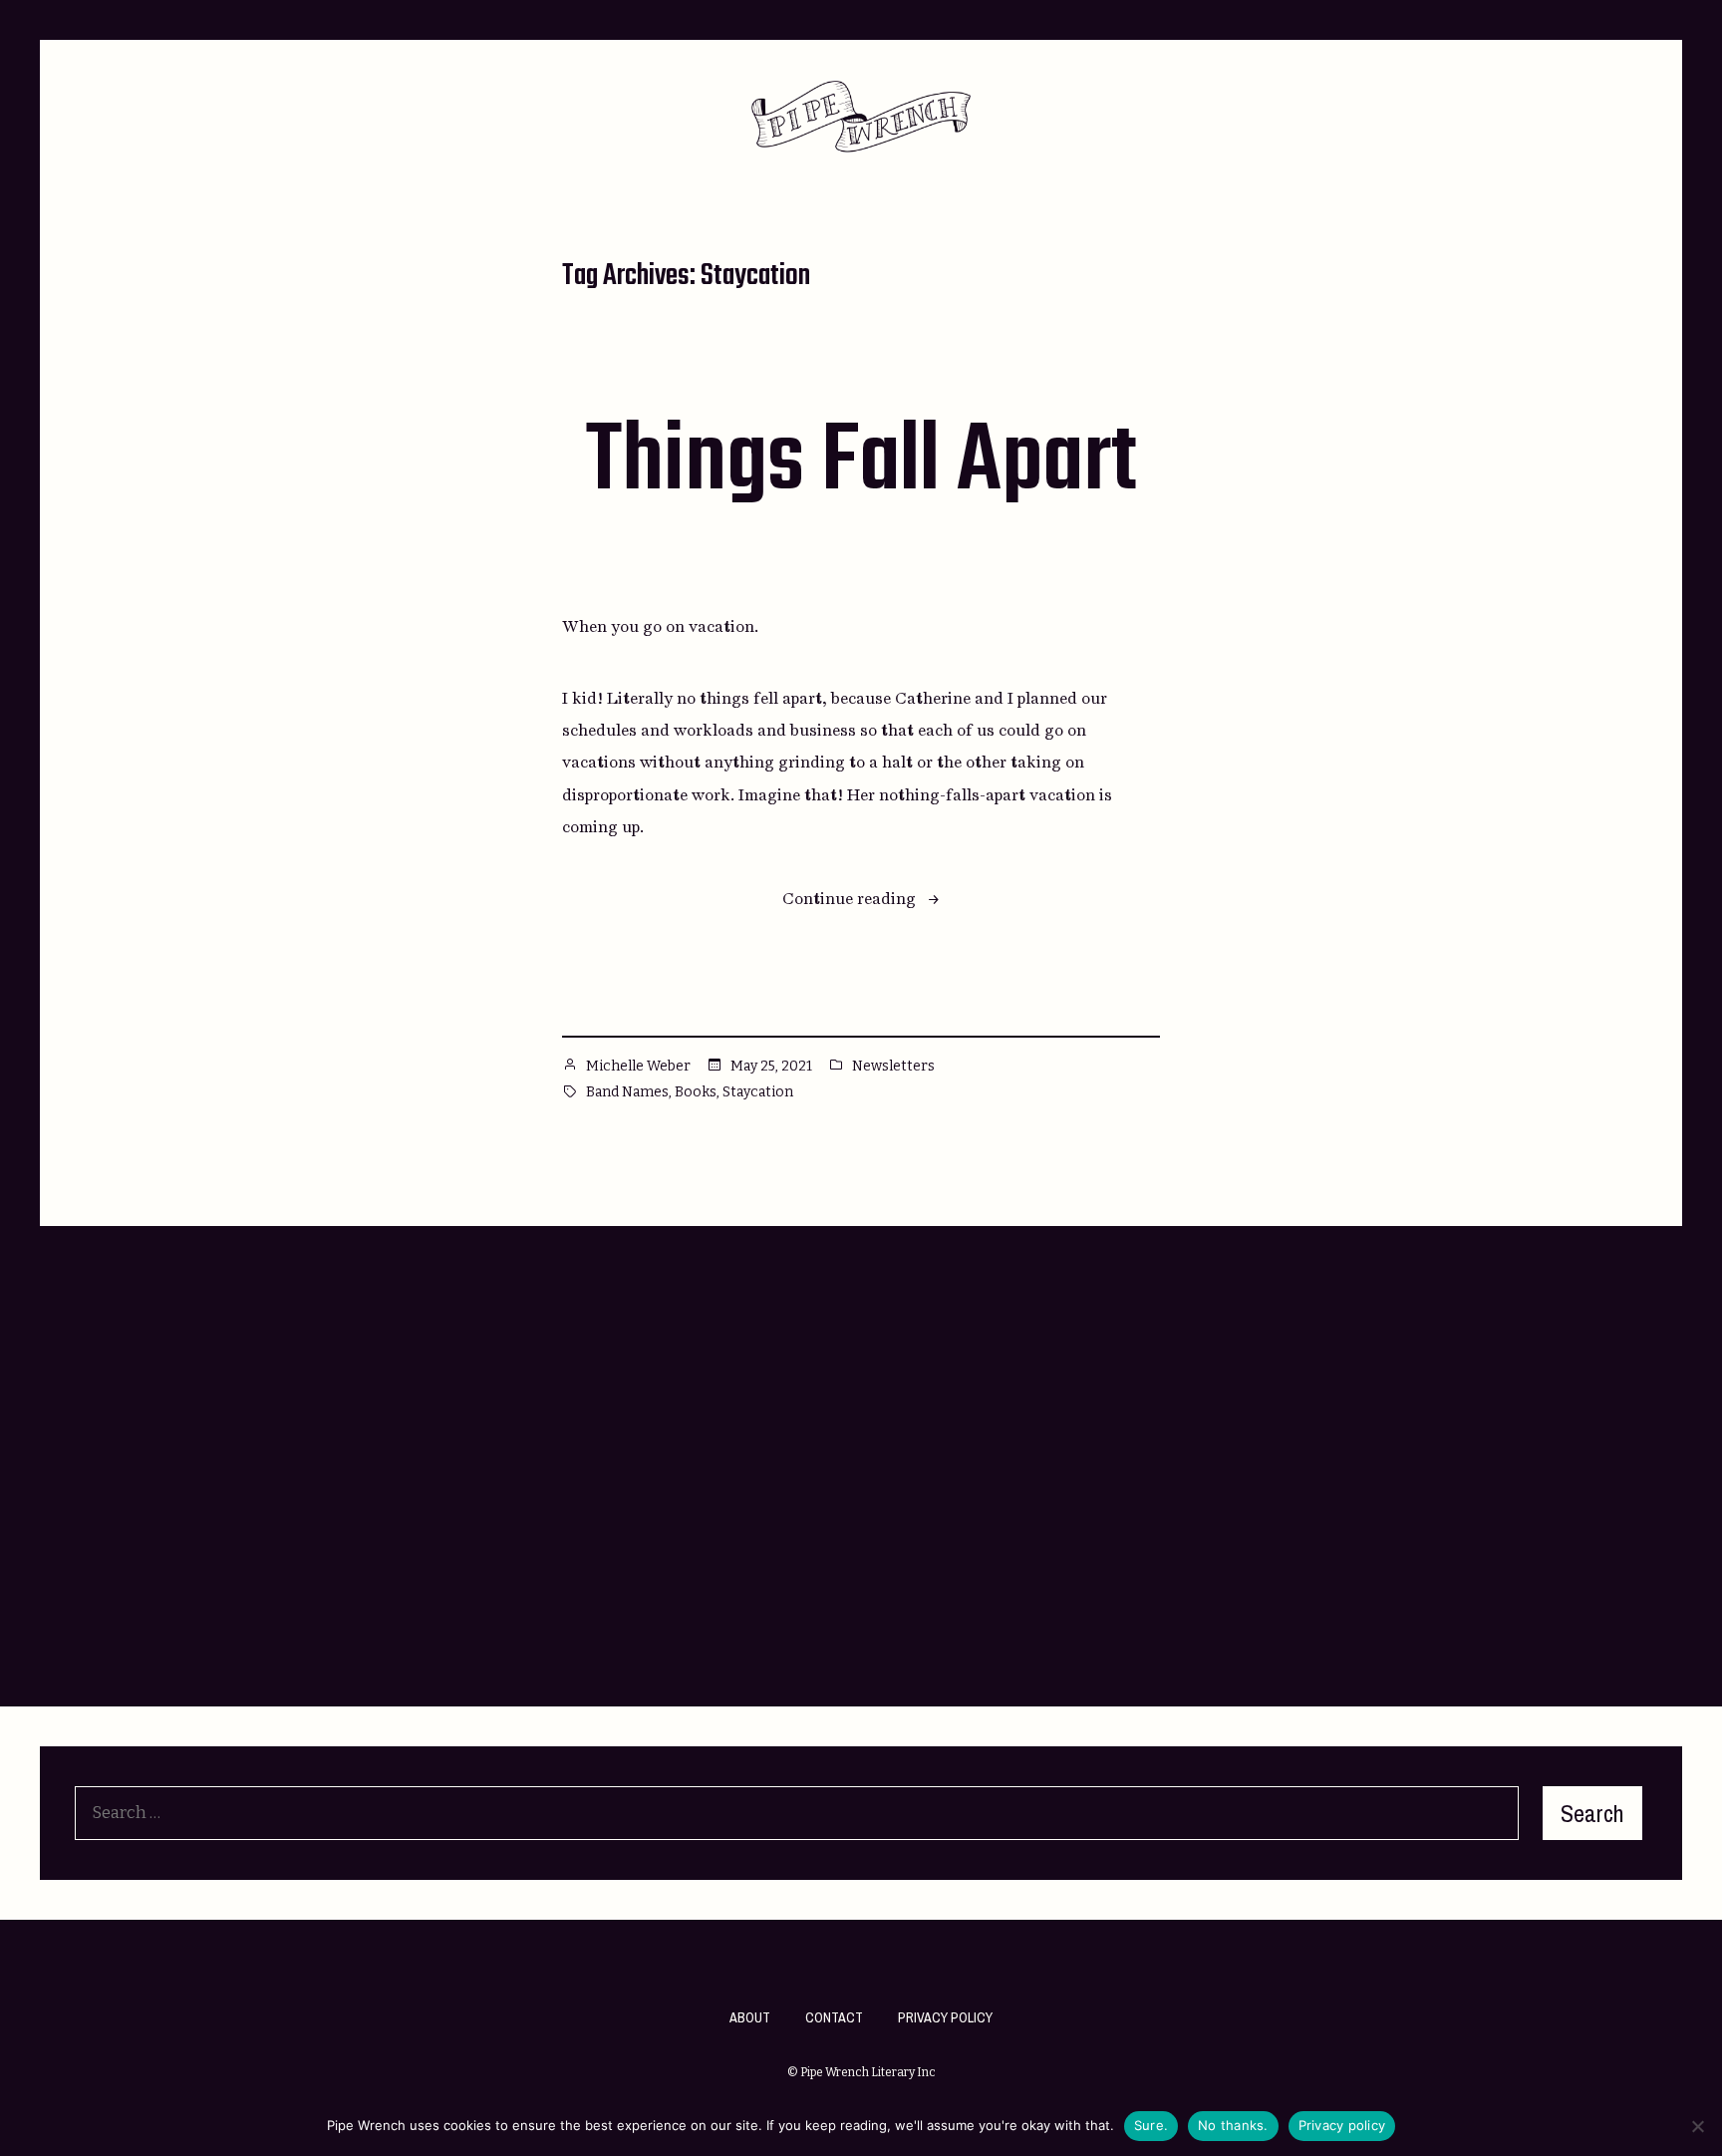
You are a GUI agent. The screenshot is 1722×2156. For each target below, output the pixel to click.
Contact (834, 2017)
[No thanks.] (1697, 2126)
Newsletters (893, 1066)
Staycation (758, 1092)
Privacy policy (1342, 2125)
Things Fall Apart (861, 463)
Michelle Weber (638, 1066)
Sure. (1151, 2125)
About (750, 2017)
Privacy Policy (945, 2017)
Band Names (627, 1092)
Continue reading (861, 901)
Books (696, 1092)
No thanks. (1233, 2125)
